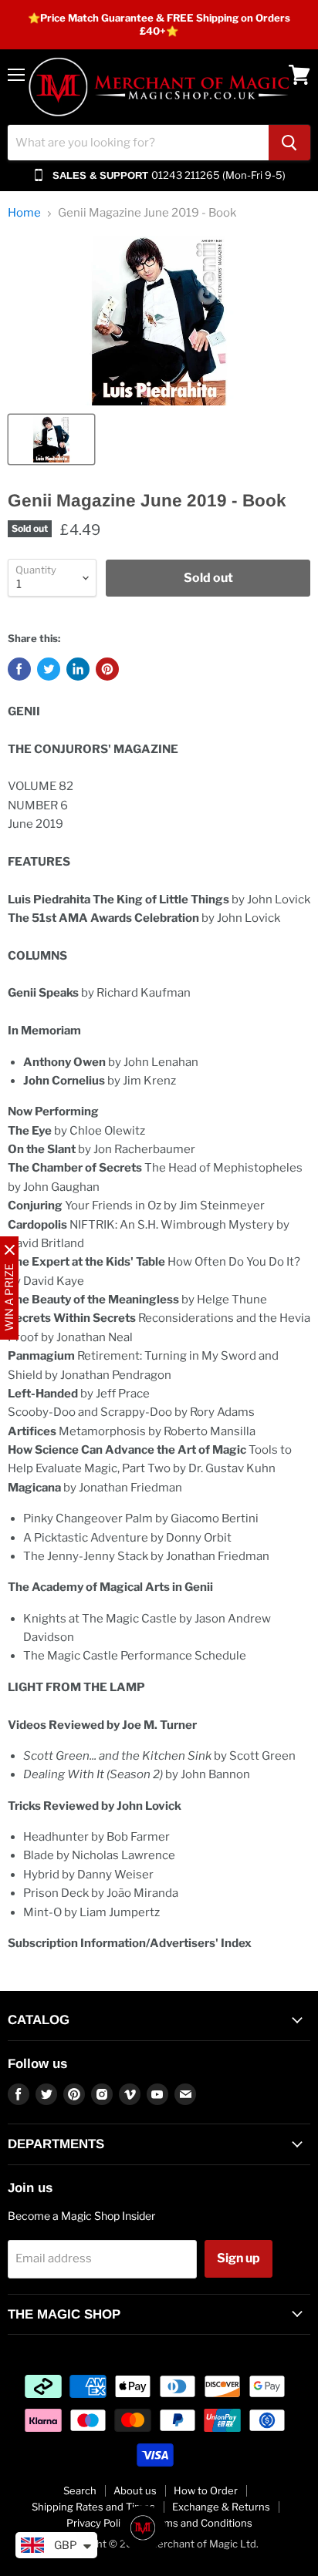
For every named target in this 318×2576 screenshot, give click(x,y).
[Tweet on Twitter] (49, 669)
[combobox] (138, 143)
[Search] (289, 143)
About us (135, 2490)
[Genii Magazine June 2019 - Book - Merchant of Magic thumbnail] (51, 439)
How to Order (206, 2490)
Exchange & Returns (221, 2507)
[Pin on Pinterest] (107, 669)
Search (80, 2490)
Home (24, 213)
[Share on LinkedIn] (78, 669)
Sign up (238, 2258)
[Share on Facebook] (19, 669)
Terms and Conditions (200, 2523)
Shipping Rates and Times (93, 2507)
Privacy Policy (99, 2523)
